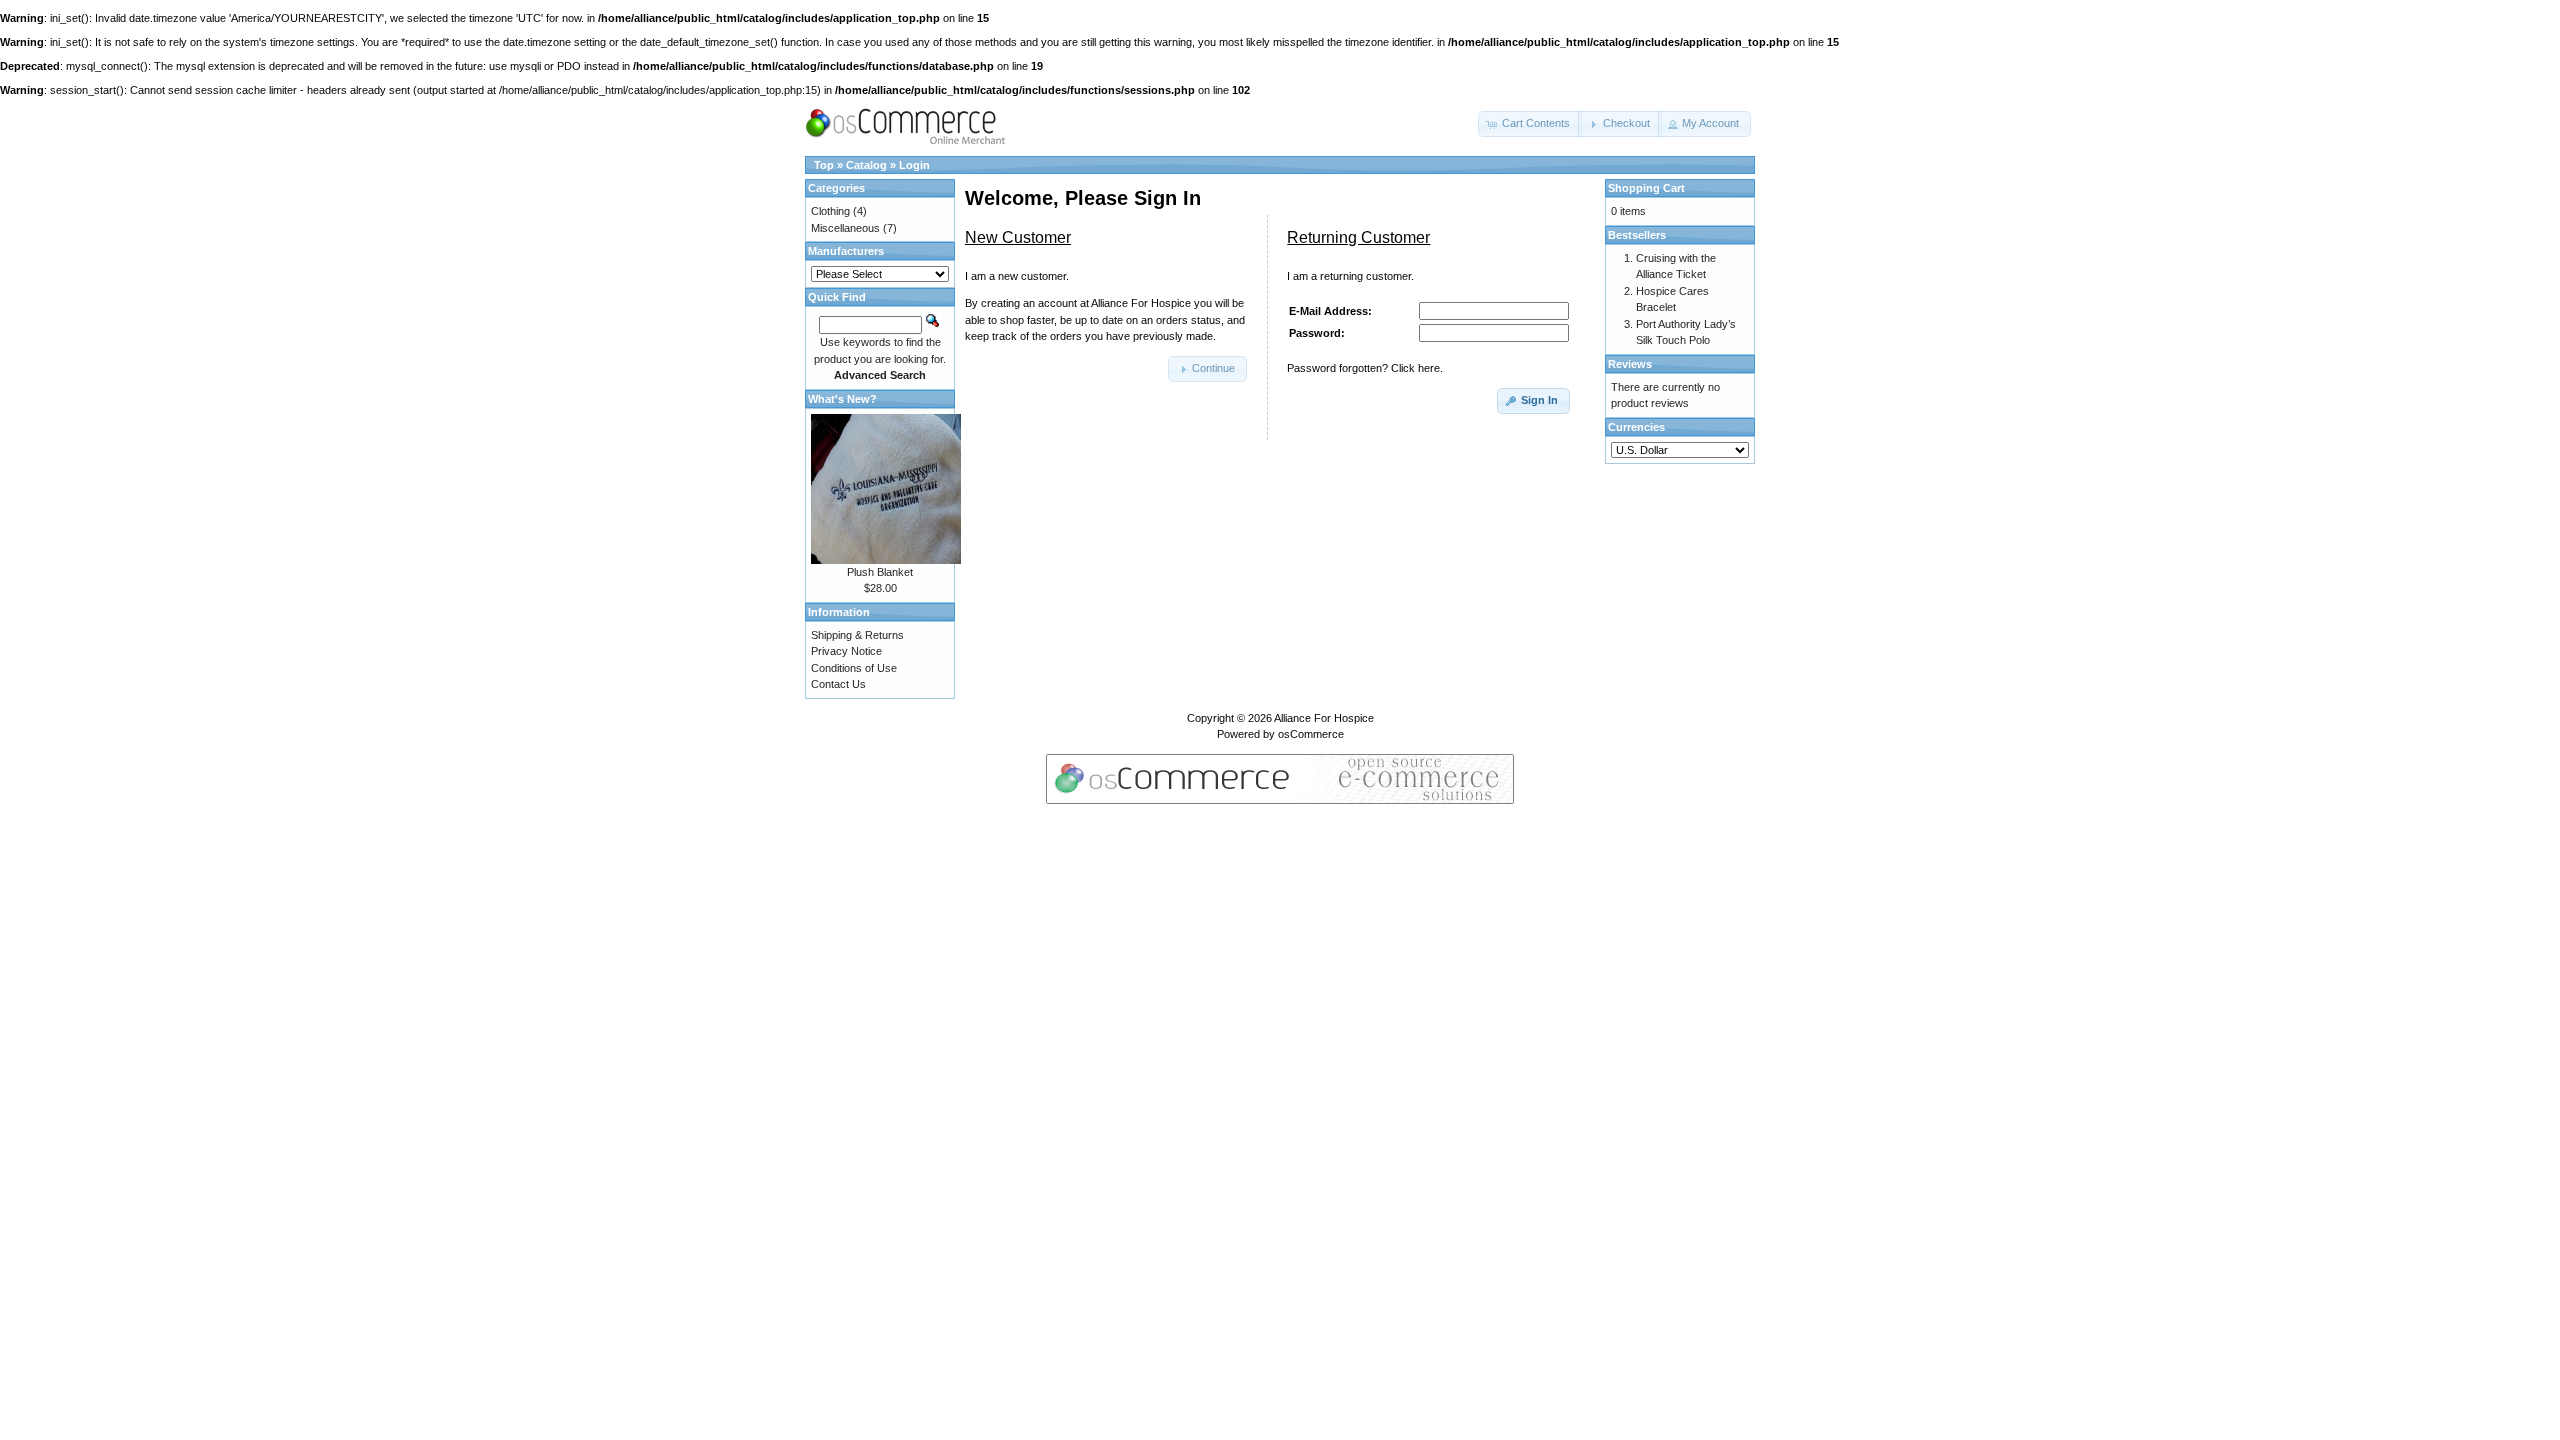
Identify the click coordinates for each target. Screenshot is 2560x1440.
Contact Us (838, 684)
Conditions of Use (854, 668)
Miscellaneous (845, 228)
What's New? (842, 399)
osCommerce (1311, 734)
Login (914, 165)
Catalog (866, 165)
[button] (1530, 124)
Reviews (1630, 364)
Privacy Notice (846, 651)
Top (824, 165)
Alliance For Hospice (1324, 718)
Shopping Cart (1646, 188)
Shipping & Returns (857, 635)
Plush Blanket (880, 572)
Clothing (830, 211)
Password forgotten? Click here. (1365, 368)
